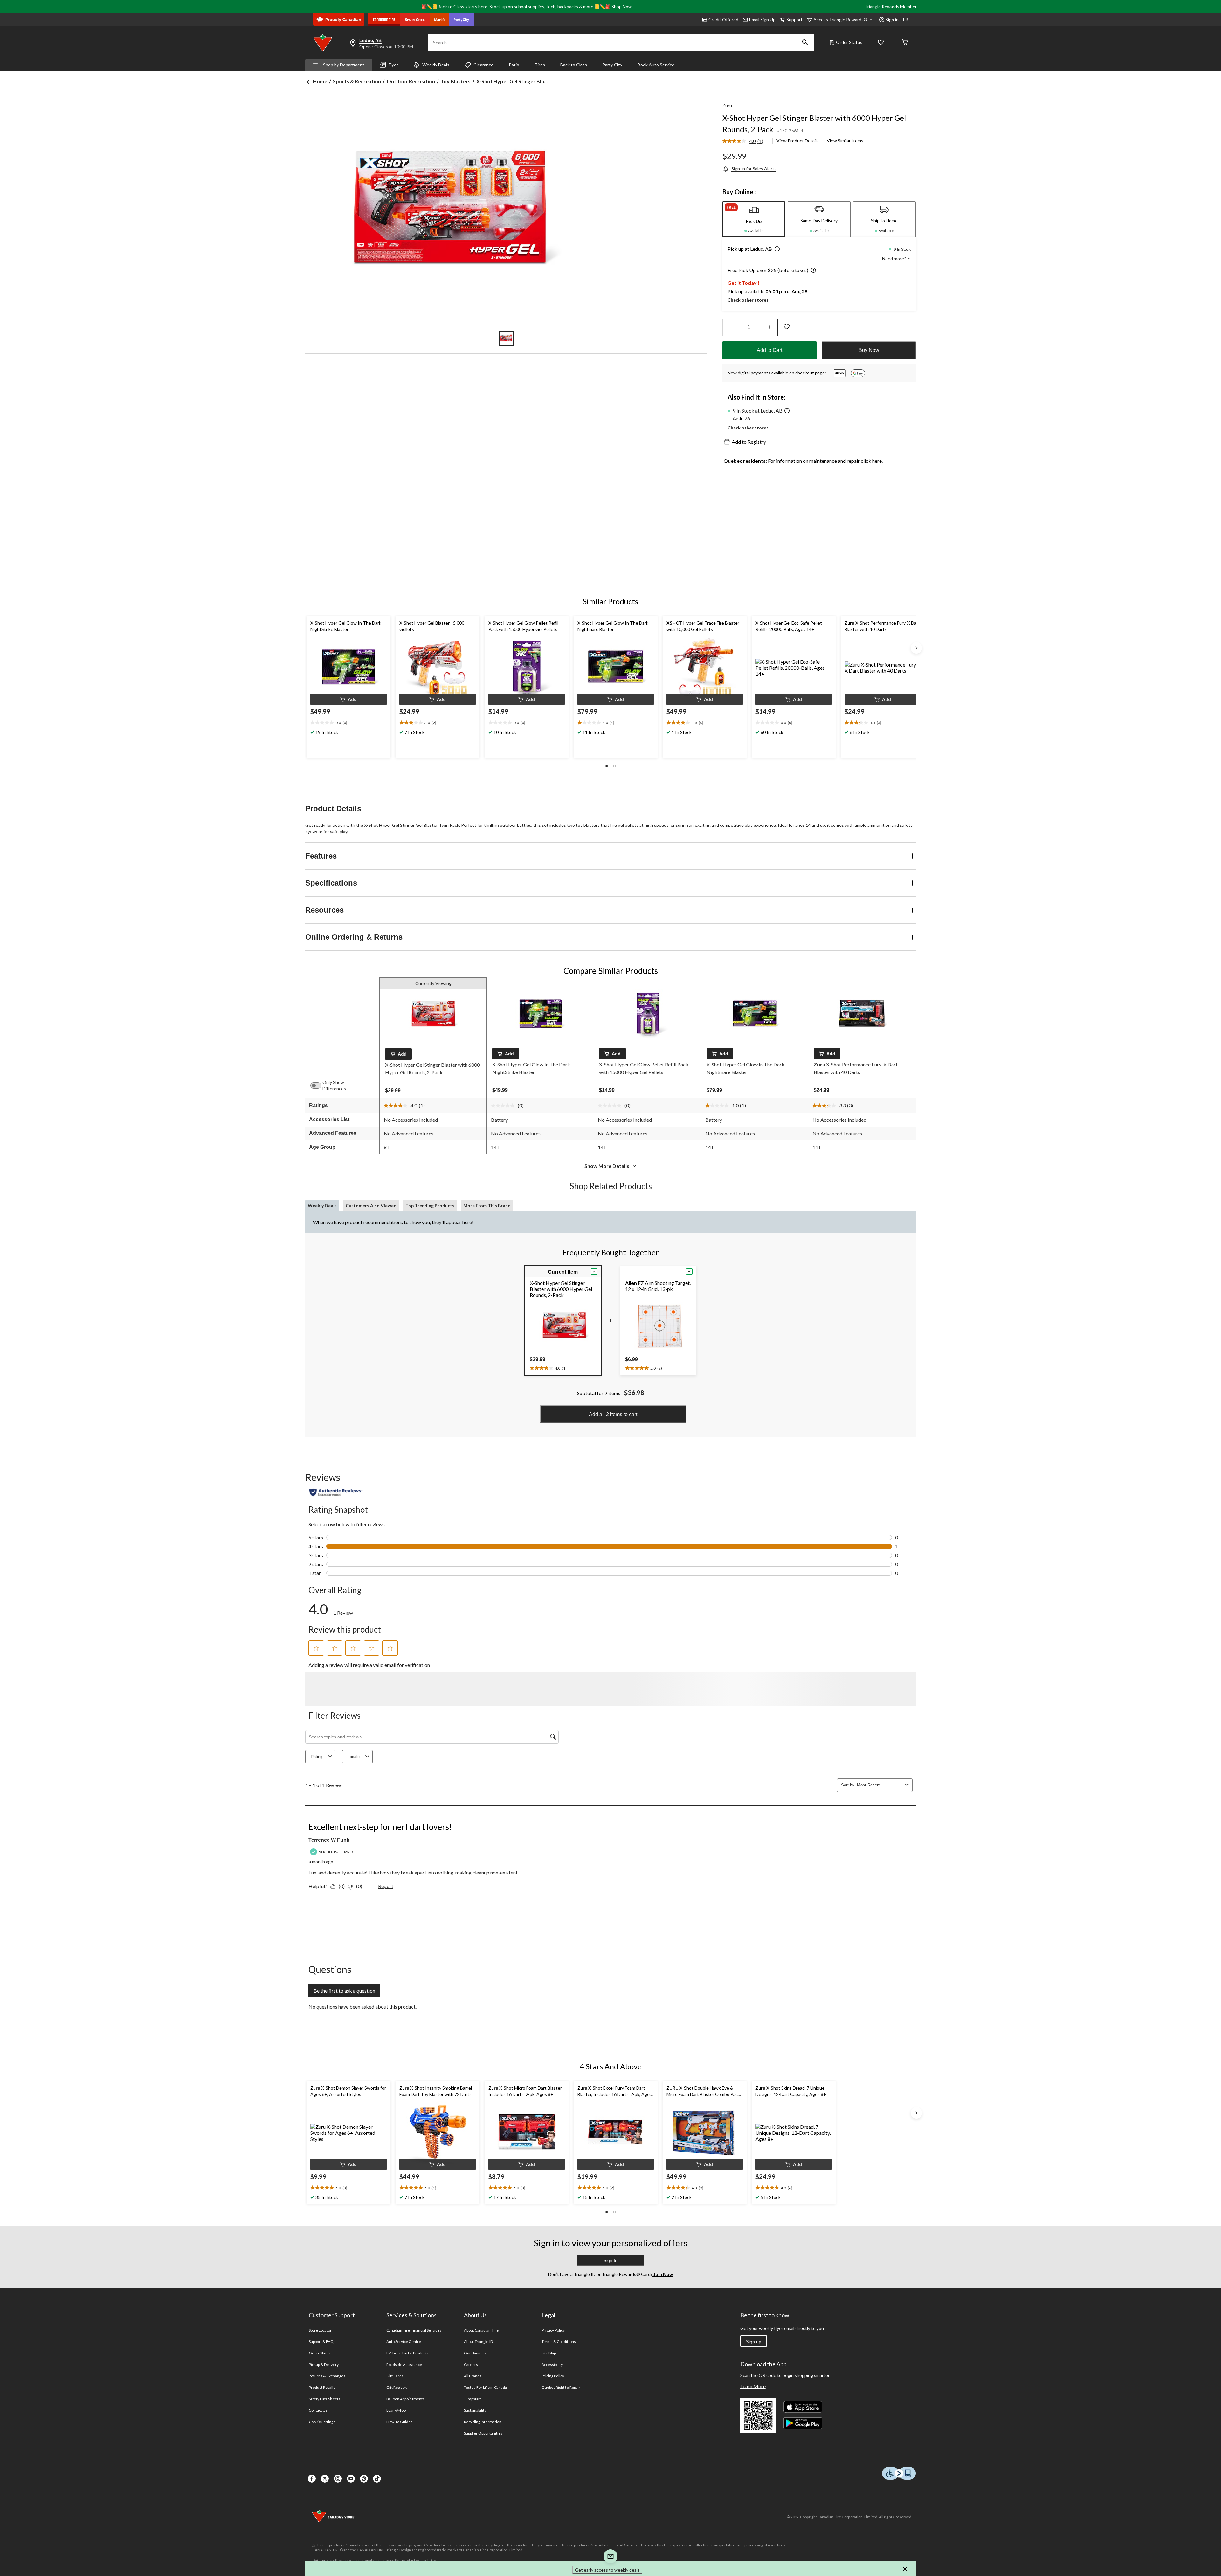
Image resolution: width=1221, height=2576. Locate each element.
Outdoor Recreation (411, 81)
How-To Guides (400, 2422)
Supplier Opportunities (483, 2433)
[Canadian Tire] (384, 20)
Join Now (663, 2274)
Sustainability (475, 2410)
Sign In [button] (610, 2260)
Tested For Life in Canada (485, 2387)
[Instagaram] (338, 2479)
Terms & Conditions (559, 2342)
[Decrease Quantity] (728, 327)
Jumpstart (473, 2399)
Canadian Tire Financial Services (414, 2330)
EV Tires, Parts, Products (407, 2353)
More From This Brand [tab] (487, 1206)
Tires (540, 65)
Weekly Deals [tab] (322, 1206)
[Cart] (905, 43)
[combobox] (880, 1785)
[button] (805, 43)
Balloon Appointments (405, 2399)
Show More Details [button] (607, 1166)
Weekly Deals (436, 65)
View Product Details (798, 141)
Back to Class (574, 65)
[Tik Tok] (377, 2479)
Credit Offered (723, 20)
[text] (348, 723)
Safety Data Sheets (324, 2399)
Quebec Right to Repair (561, 2387)
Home (320, 81)
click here (871, 461)
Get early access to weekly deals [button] (607, 2570)
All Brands (473, 2376)
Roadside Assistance (404, 2364)
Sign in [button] (892, 20)
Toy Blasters (456, 81)
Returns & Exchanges (327, 2376)
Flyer (393, 65)
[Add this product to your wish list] (787, 327)
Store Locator (320, 2330)
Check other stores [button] (748, 300)
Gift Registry (397, 2387)
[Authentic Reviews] (336, 1492)
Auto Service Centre (404, 2342)
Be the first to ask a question (344, 1991)
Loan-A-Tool (397, 2410)
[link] (745, 141)
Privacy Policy (553, 2330)
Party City (612, 65)
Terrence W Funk (329, 1840)
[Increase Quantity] (769, 327)
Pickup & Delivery (324, 2364)
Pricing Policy (553, 2376)
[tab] (754, 219)
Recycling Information (483, 2422)
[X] (325, 2479)
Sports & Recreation (357, 81)
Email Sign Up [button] (762, 20)
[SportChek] (415, 20)
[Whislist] (881, 43)
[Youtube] (351, 2479)
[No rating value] (504, 1106)
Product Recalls (322, 2387)
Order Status (849, 42)
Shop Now (622, 7)
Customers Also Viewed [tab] (371, 1206)
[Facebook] (312, 2479)
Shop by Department (344, 65)
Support (794, 20)
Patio (514, 65)
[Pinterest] (364, 2479)
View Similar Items (845, 141)
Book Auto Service (656, 65)
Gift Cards (395, 2376)
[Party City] (462, 20)
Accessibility (552, 2364)
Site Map (549, 2353)
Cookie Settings (322, 2422)
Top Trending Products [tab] (430, 1206)
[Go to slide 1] (506, 338)
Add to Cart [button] (769, 350)
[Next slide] (916, 648)
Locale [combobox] (354, 1757)
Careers (471, 2364)
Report (386, 1886)
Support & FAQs (322, 2342)
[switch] (319, 1086)
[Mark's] (440, 20)
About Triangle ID (478, 2342)
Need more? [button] (894, 259)
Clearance (483, 65)
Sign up (754, 2342)
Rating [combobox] (317, 1757)
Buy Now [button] (869, 350)
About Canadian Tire (481, 2330)
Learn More (753, 2386)
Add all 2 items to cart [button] (613, 1414)
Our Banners (475, 2353)
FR (906, 20)
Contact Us (318, 2410)
